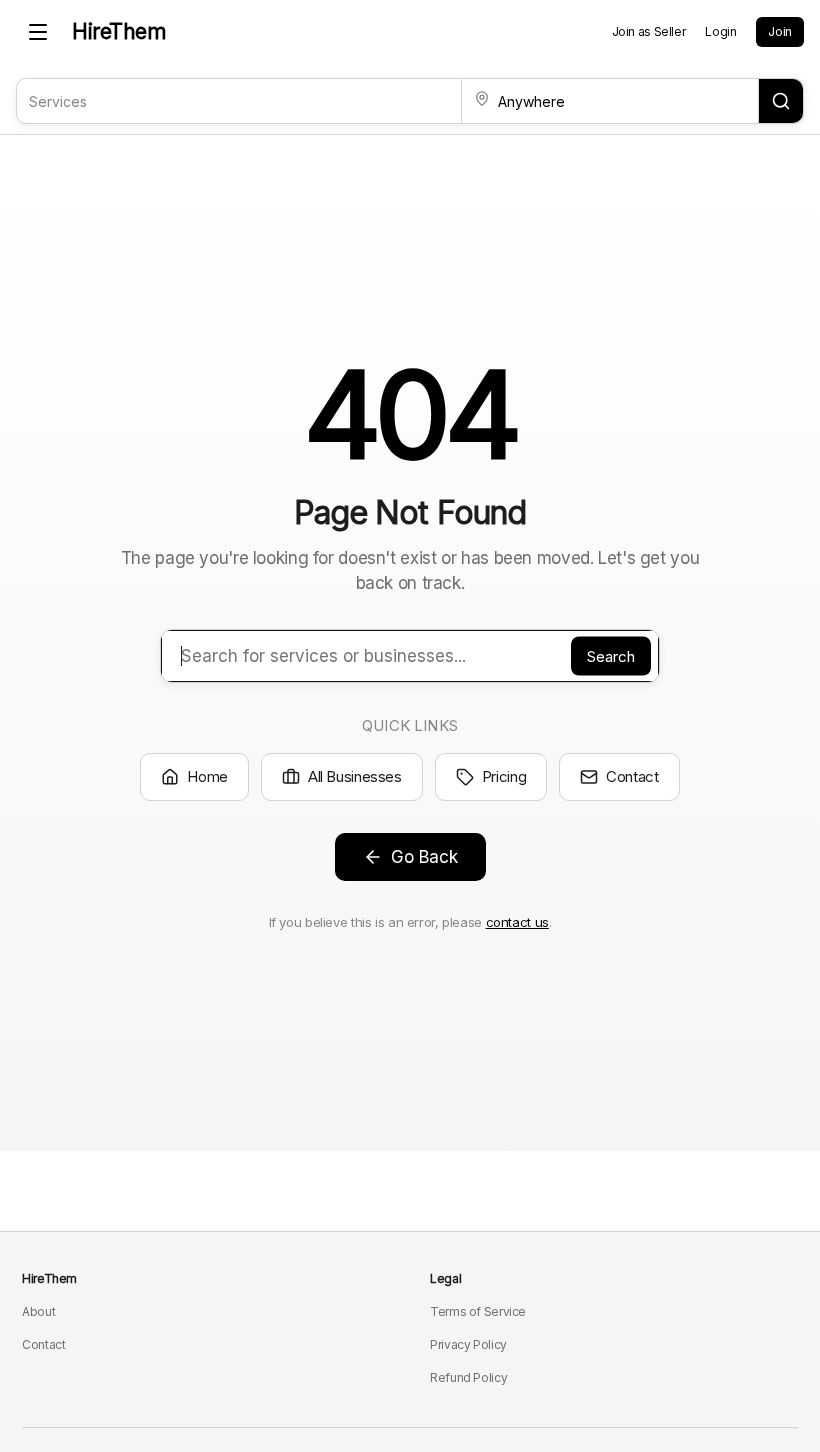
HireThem (119, 31)
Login (720, 31)
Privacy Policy (468, 1344)
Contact (632, 776)
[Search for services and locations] (781, 101)
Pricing (504, 776)
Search (611, 655)
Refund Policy (468, 1377)
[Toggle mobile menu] (38, 32)
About (38, 1311)
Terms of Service (478, 1311)
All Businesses (355, 776)
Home (207, 776)
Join (780, 31)
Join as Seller (649, 31)
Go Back (424, 857)
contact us (517, 922)
